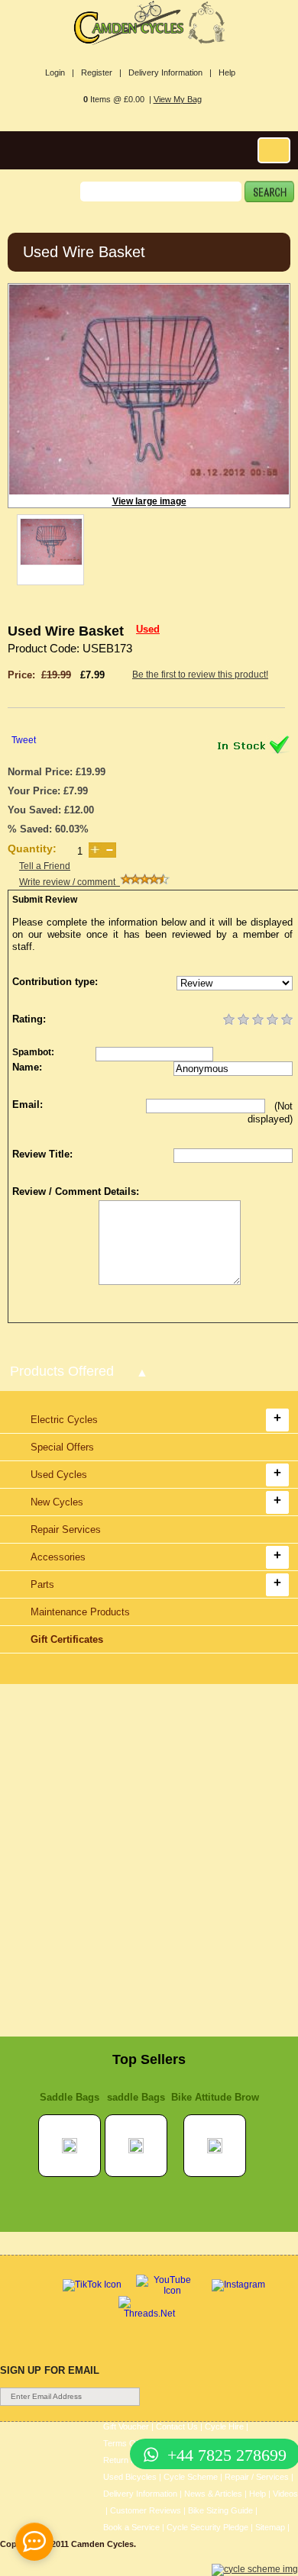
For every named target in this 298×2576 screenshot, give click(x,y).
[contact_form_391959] (34, 2542)
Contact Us (177, 2426)
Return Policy (128, 2460)
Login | (60, 72)
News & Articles (213, 2494)
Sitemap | (272, 2527)
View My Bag (178, 99)
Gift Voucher (126, 2426)
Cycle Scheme (191, 2477)
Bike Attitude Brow (215, 2097)
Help (227, 72)
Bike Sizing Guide (220, 2510)
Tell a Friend (45, 866)
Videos (285, 2494)
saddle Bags (136, 2097)
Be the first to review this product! (200, 675)
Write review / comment (70, 882)
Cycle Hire (224, 2426)
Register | (101, 72)
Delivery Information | (170, 72)
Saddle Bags (70, 2097)
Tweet (24, 740)
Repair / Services (257, 2477)
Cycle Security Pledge (207, 2527)
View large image (149, 501)
